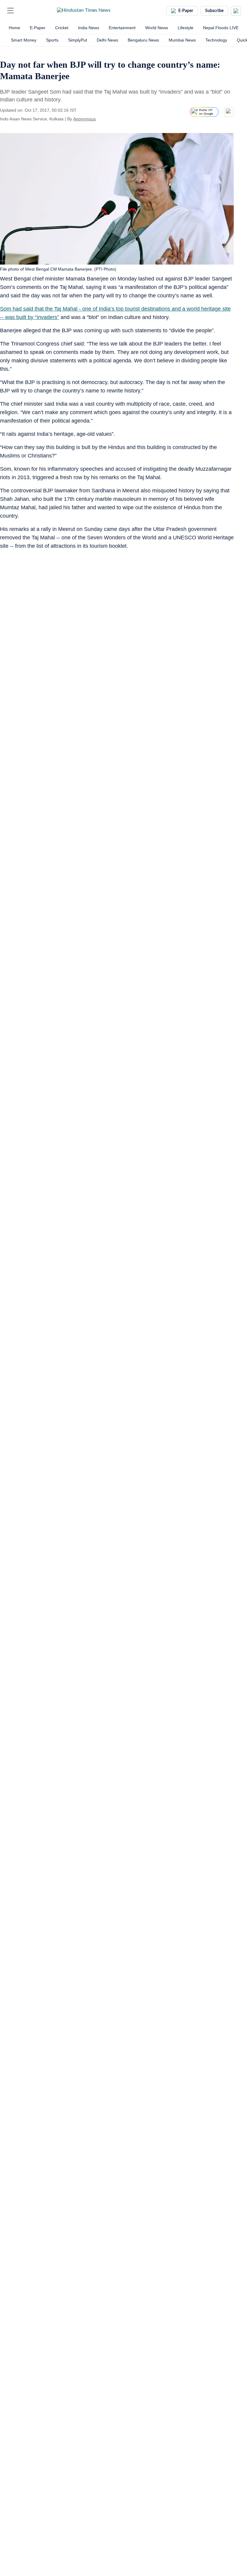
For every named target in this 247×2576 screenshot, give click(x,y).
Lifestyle (186, 28)
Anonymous (84, 119)
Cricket (62, 28)
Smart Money (24, 40)
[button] (11, 11)
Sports (52, 40)
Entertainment (122, 28)
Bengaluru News (143, 40)
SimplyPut (78, 40)
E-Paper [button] (186, 11)
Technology (216, 40)
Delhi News (107, 40)
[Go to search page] (22, 11)
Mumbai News (182, 40)
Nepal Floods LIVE (221, 28)
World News (157, 28)
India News (89, 28)
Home (14, 28)
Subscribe (214, 11)
